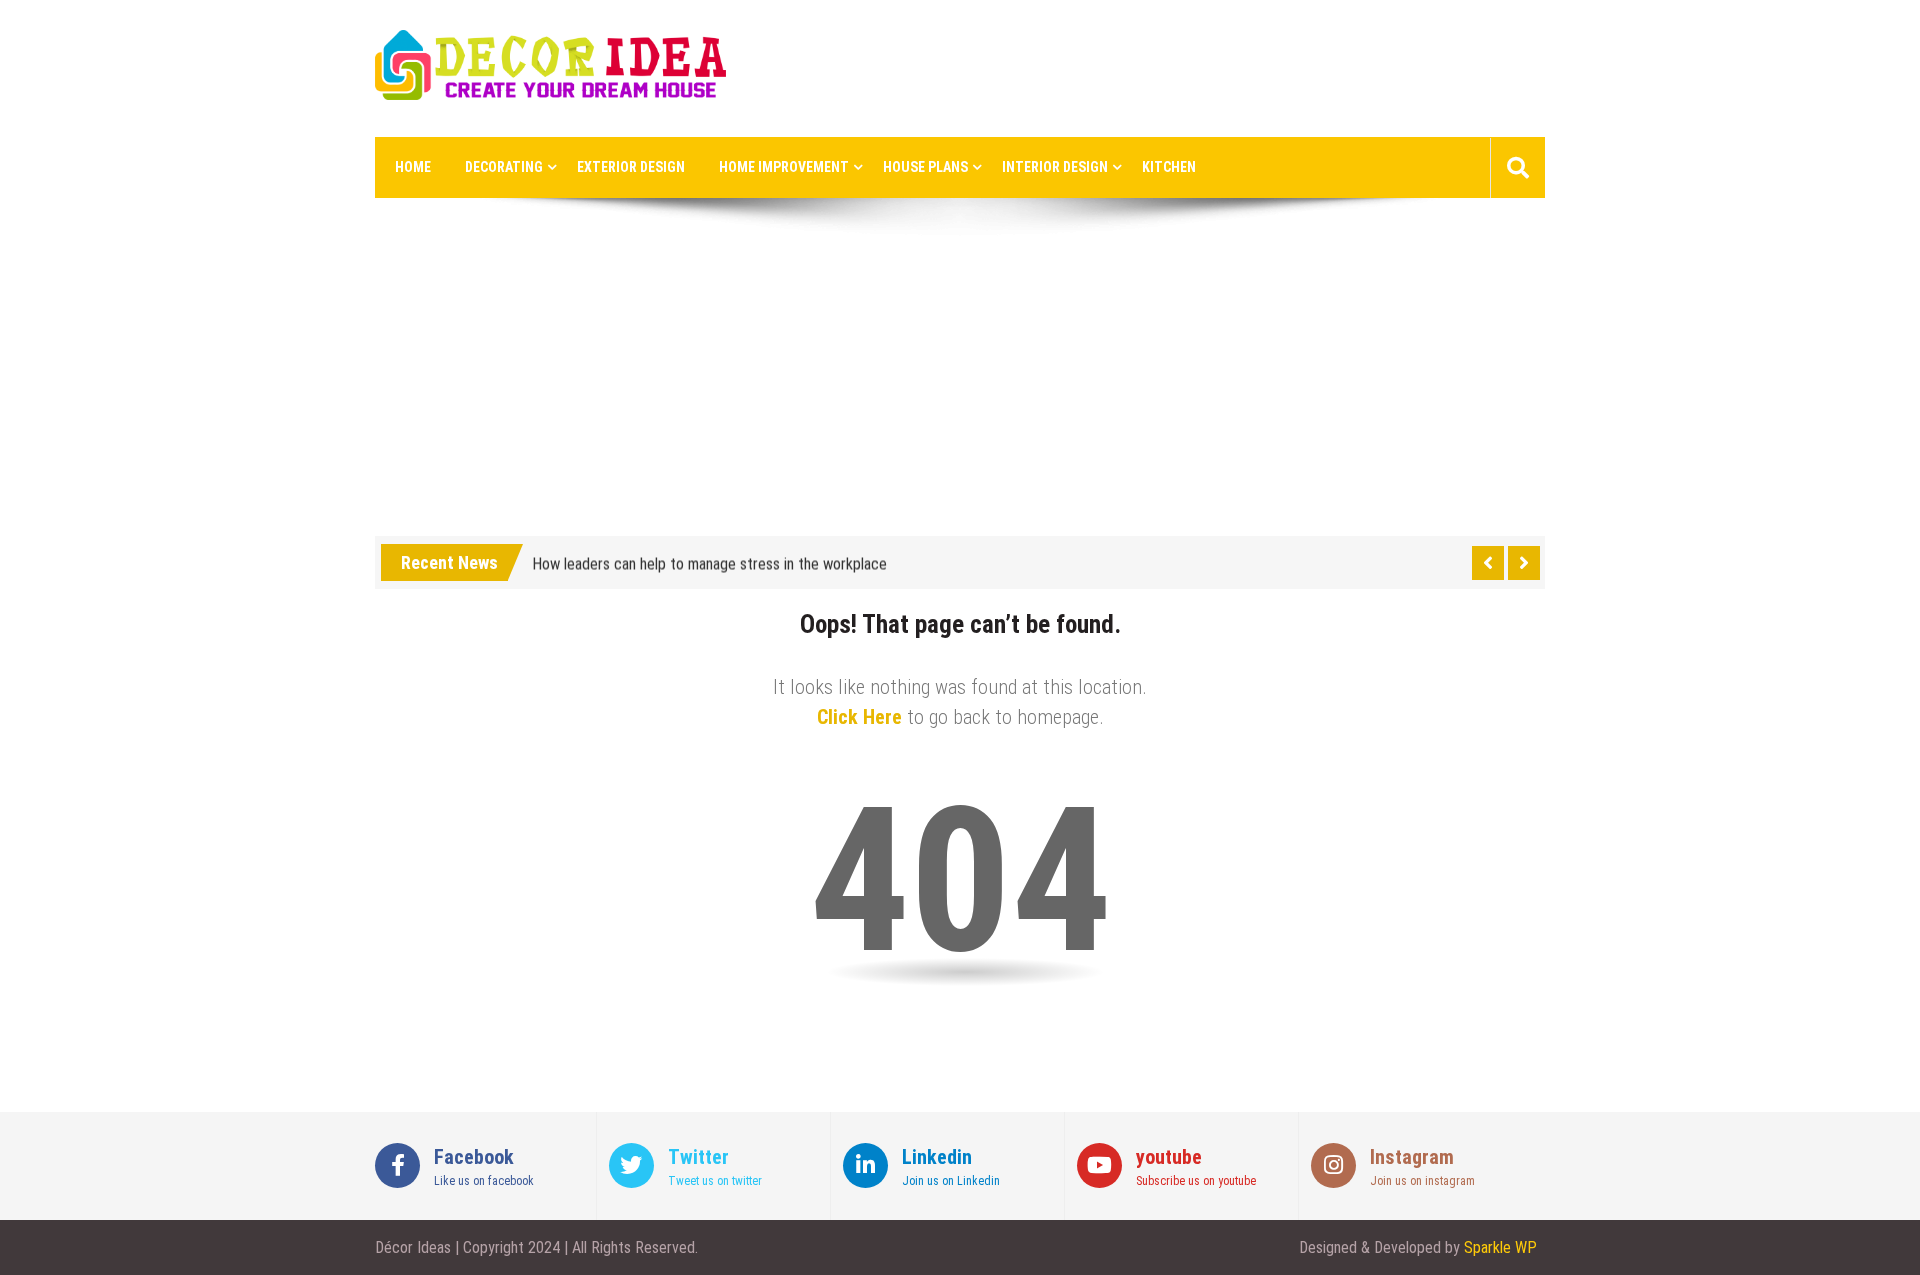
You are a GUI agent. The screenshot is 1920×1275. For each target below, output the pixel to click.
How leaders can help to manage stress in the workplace (709, 560)
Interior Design (1055, 167)
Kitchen (1169, 167)
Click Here (859, 717)
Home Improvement (784, 167)
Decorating (504, 167)
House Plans (925, 167)
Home (413, 167)
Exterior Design (631, 167)
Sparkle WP (1500, 1247)
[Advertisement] (960, 386)
